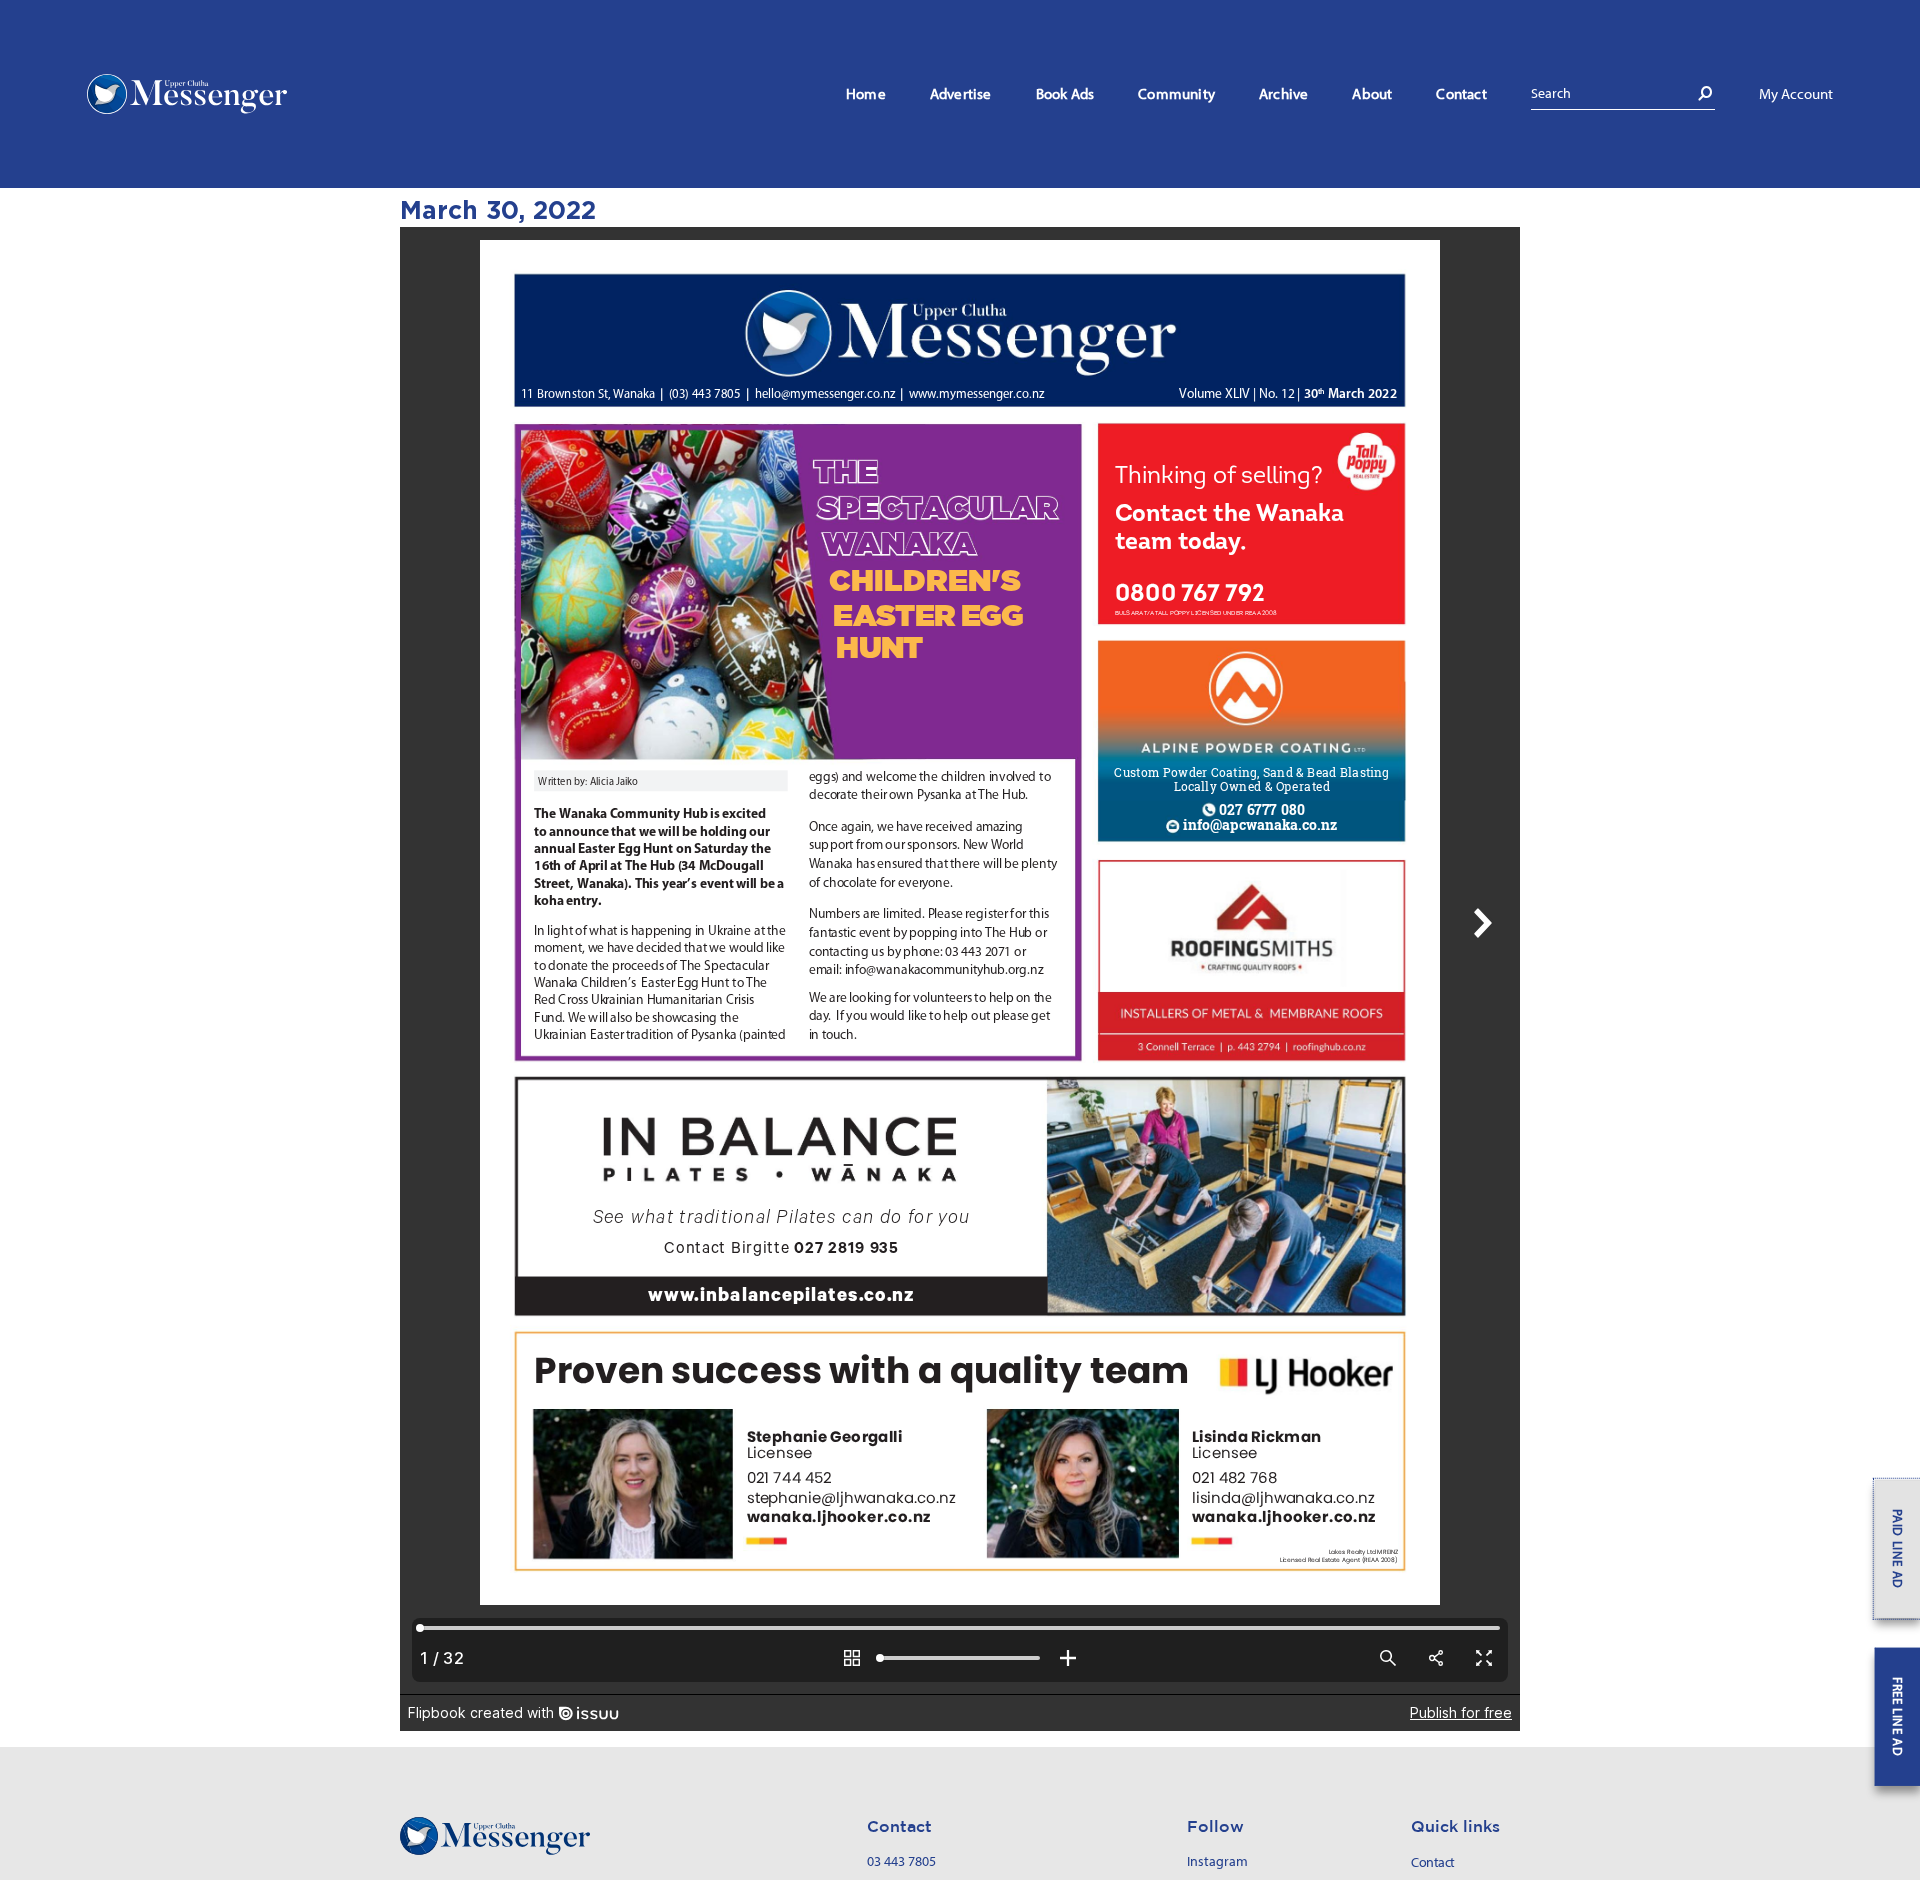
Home (866, 93)
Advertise (961, 93)
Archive (1283, 93)
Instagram (1217, 1861)
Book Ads (1065, 93)
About (1372, 93)
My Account (1796, 93)
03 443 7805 (901, 1861)
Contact (1461, 93)
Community (1176, 93)
